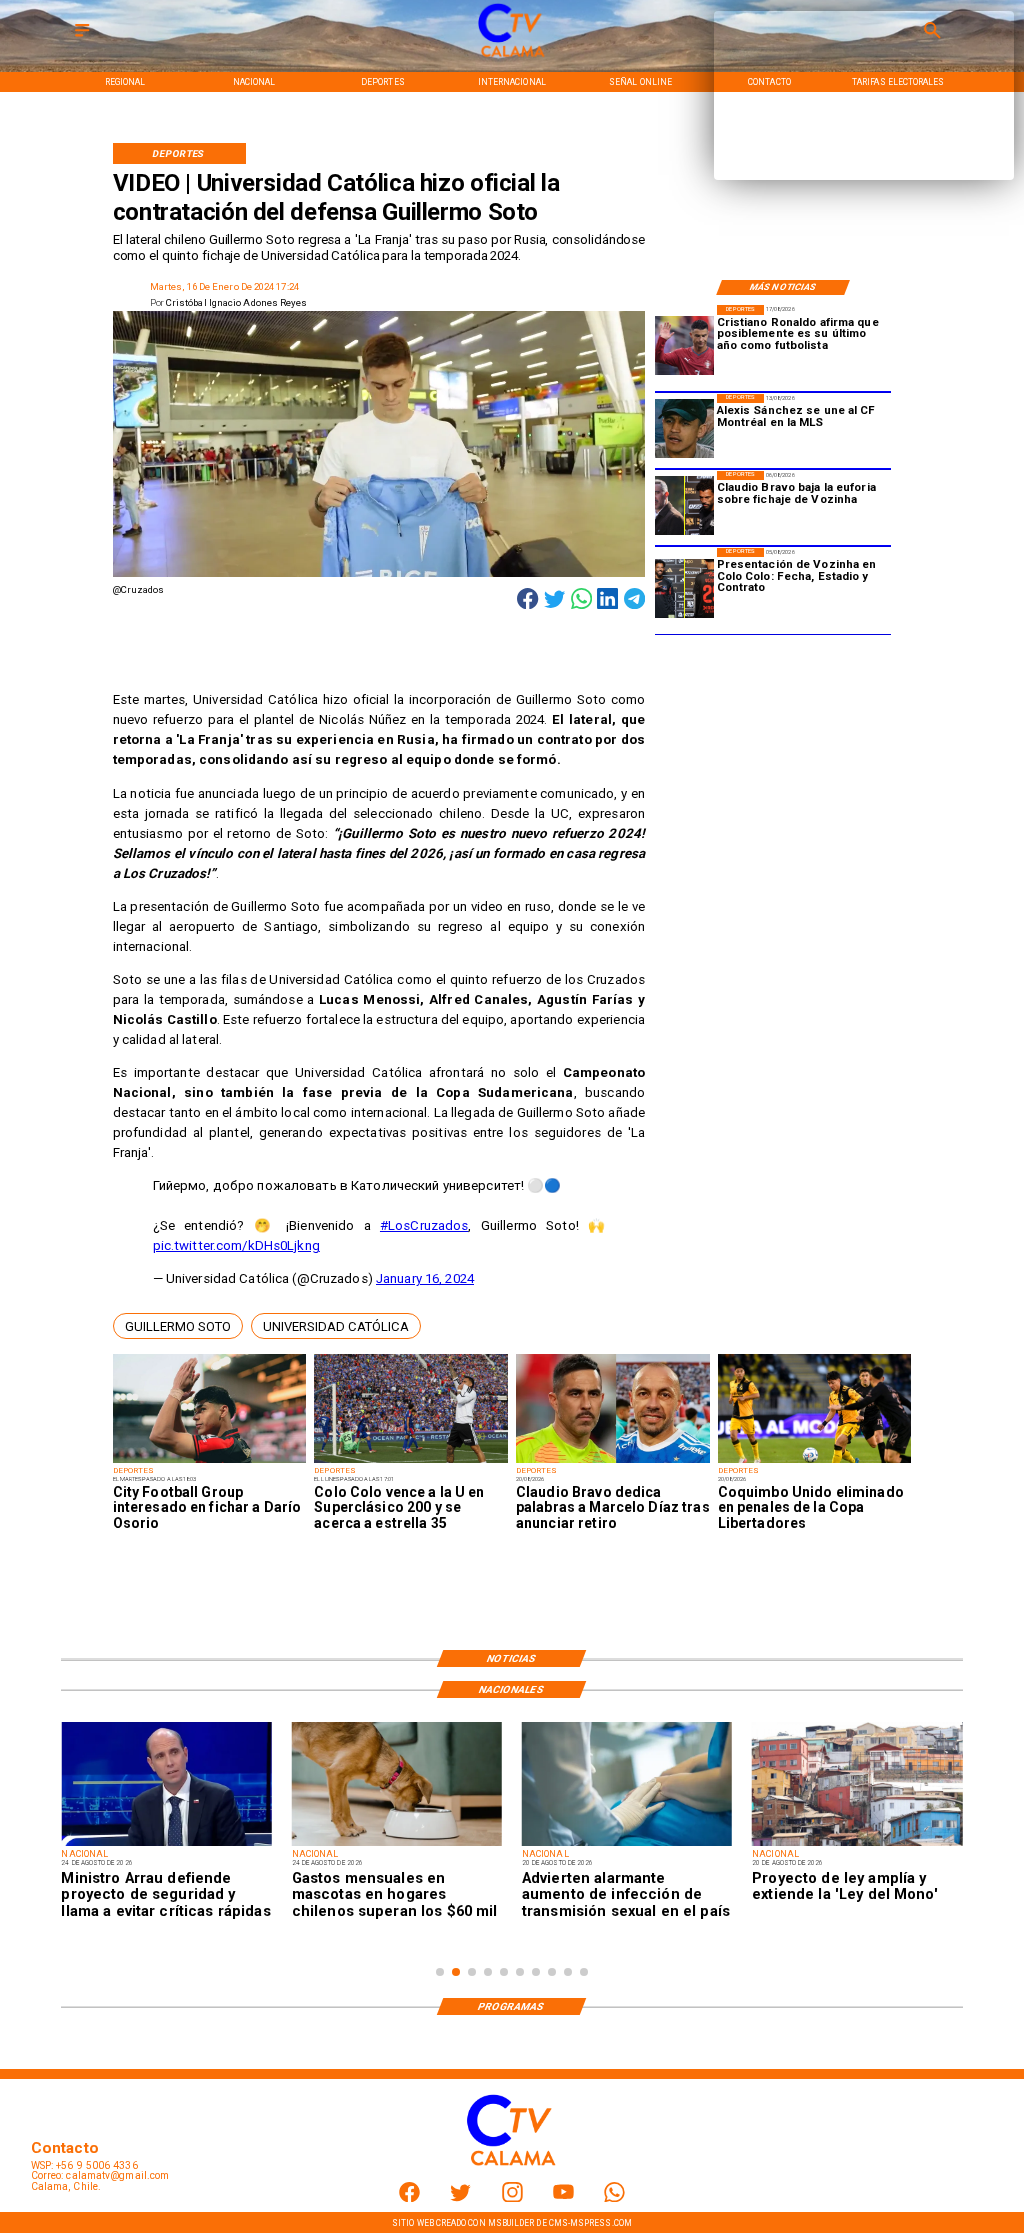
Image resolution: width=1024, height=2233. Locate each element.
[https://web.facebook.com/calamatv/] (409, 2198)
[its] (627, 1845)
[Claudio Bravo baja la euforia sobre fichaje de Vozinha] (684, 506)
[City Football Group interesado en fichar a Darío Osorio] (210, 1462)
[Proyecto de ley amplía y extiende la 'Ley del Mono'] (857, 1845)
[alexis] (684, 429)
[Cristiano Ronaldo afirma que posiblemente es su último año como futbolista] (684, 346)
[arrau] (166, 1845)
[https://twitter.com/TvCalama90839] (460, 2198)
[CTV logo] (512, 57)
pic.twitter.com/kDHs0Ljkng (236, 1245)
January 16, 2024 (425, 1278)
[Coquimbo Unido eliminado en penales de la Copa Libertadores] (815, 1462)
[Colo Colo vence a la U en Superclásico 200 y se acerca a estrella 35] (411, 1462)
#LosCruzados (424, 1225)
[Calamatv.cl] (82, 37)
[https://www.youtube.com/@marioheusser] (563, 2198)
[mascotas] (397, 1845)
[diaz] (613, 1462)
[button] (178, 1326)
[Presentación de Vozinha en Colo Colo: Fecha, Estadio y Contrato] (684, 589)
